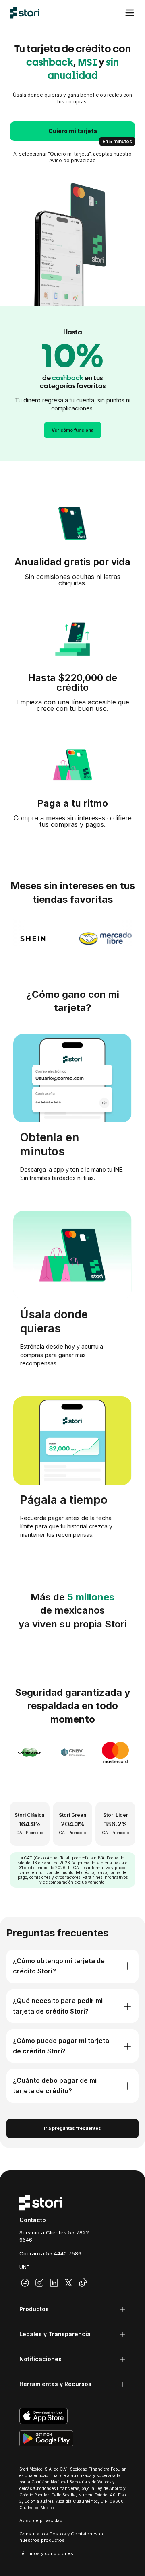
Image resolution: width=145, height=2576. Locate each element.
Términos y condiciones (46, 2553)
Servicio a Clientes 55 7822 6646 (54, 2236)
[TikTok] (83, 2283)
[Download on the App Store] (72, 2416)
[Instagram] (39, 2283)
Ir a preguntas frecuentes (72, 2128)
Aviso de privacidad (72, 160)
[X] (68, 2283)
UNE (24, 2267)
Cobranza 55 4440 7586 (50, 2253)
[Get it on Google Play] (72, 2438)
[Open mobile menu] (130, 13)
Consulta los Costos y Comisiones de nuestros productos (62, 2537)
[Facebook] (25, 2283)
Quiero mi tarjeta (73, 131)
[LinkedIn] (54, 2283)
